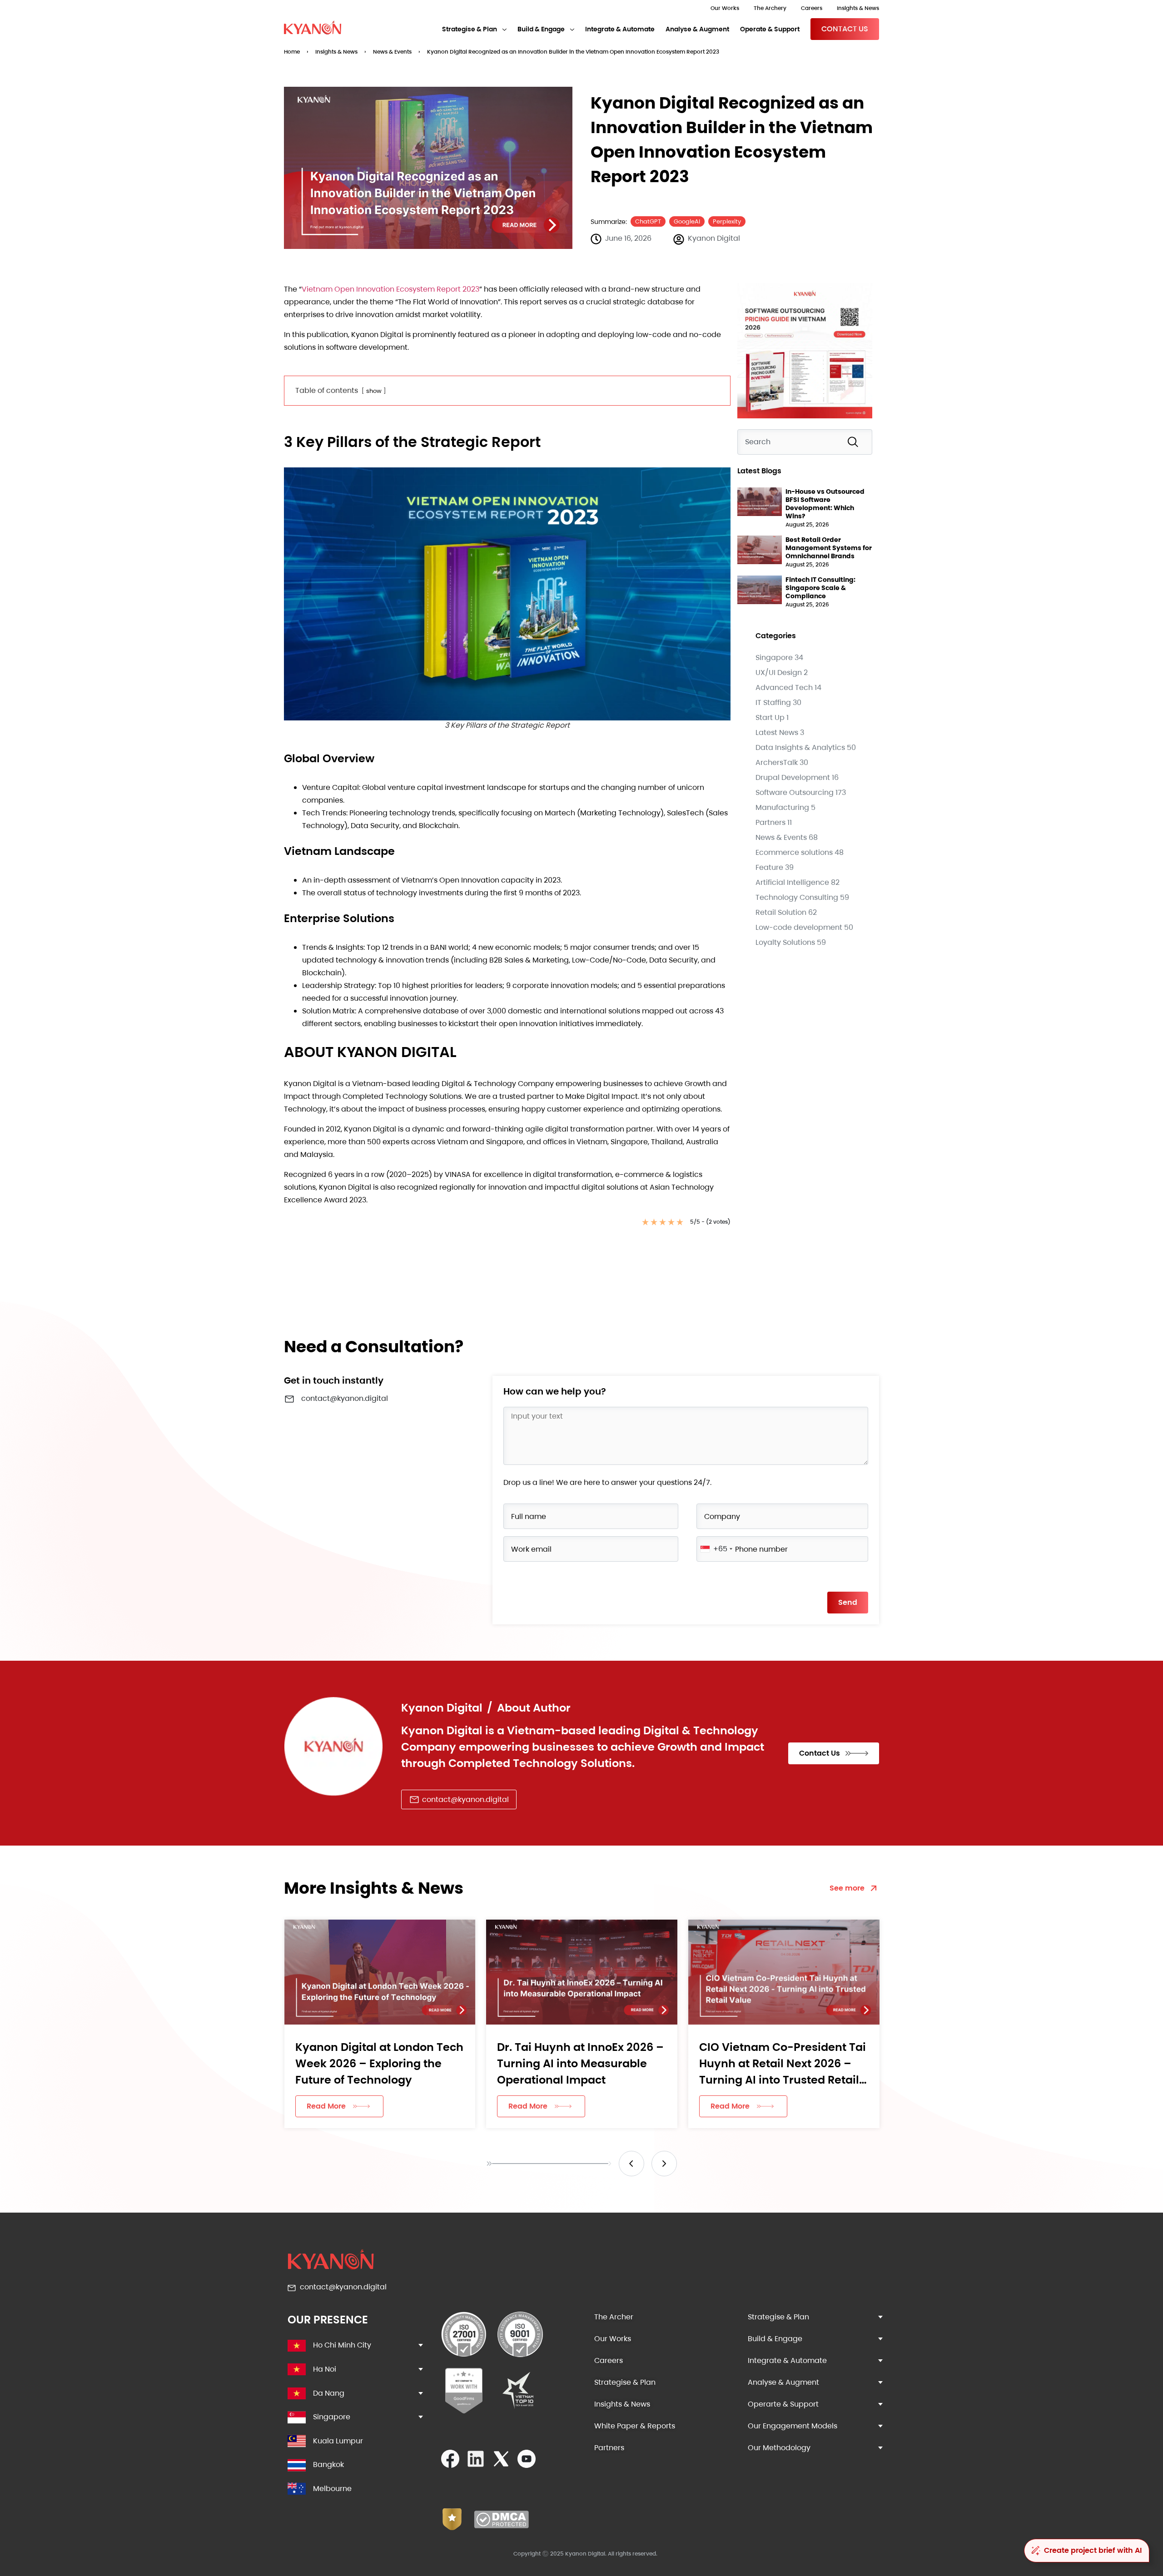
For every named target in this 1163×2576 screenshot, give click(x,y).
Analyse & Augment (697, 29)
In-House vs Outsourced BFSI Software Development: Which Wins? (825, 504)
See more (847, 1888)
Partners (770, 822)
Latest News (777, 732)
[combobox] (805, 442)
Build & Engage (541, 29)
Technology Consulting (797, 897)
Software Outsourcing (795, 792)
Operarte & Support (783, 2404)
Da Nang (329, 2393)
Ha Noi (325, 2369)
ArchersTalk (777, 762)
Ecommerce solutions (794, 852)
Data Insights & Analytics (800, 747)
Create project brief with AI (1093, 2550)
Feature (769, 867)
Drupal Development (793, 777)
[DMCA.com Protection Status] (501, 2526)
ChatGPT (648, 221)
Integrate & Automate (620, 29)
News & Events (392, 52)
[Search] (855, 442)
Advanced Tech (784, 687)
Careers (812, 8)
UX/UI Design (779, 673)
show (374, 391)
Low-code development (799, 927)
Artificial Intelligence (792, 882)
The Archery (770, 8)
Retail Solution (781, 912)
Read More (326, 2106)
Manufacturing (782, 807)
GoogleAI (687, 221)
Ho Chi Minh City (342, 2345)
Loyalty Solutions (785, 942)
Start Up (770, 717)
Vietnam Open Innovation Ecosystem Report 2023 (390, 289)
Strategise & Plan (470, 29)
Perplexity (727, 221)
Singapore (774, 658)
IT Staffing (773, 702)
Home (292, 52)
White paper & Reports (635, 2426)
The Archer (614, 2317)
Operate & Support (770, 29)
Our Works (725, 8)
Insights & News (858, 8)
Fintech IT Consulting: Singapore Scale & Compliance (820, 588)
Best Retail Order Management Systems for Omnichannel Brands (829, 548)
